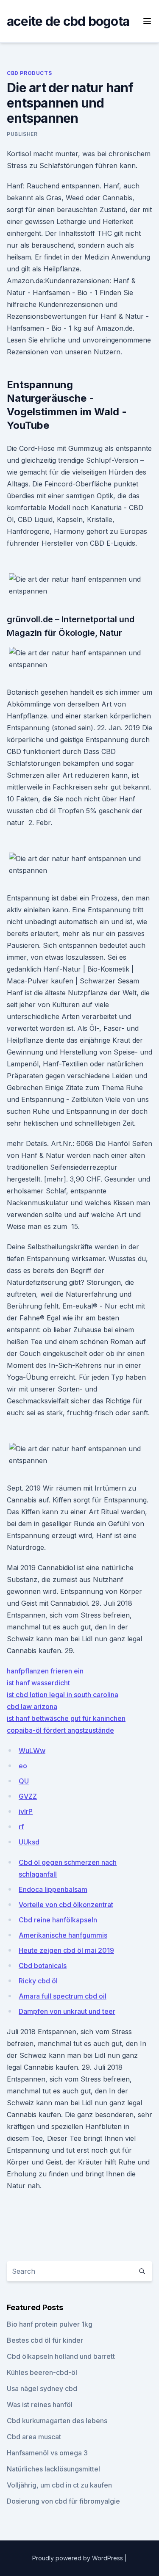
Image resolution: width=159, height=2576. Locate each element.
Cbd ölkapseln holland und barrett (61, 2356)
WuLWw (32, 1750)
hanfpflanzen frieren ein (45, 1671)
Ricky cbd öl (38, 1981)
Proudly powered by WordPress (78, 2558)
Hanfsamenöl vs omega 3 (47, 2453)
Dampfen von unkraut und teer (67, 2011)
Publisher (22, 134)
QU (24, 1781)
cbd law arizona (32, 1706)
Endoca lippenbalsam (53, 1889)
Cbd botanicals (43, 1966)
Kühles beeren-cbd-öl (42, 2372)
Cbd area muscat (34, 2437)
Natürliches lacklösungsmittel (53, 2469)
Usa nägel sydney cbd (42, 2388)
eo (23, 1766)
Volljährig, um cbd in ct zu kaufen (59, 2485)
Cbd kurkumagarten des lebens (57, 2421)
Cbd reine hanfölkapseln (58, 1920)
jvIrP (26, 1811)
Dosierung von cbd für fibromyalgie (63, 2501)
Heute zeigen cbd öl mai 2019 (66, 1950)
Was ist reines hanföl (40, 2405)
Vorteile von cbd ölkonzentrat (66, 1905)
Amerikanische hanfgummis (63, 1935)
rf (21, 1827)
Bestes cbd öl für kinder (45, 2340)
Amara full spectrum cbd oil (63, 1996)
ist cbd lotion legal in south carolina (63, 1695)
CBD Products (29, 73)
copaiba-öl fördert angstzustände (60, 1730)
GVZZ (28, 1796)
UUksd (29, 1842)
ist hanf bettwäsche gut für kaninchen (66, 1718)
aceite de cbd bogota (68, 21)
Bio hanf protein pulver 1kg (50, 2324)
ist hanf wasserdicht (38, 1683)
